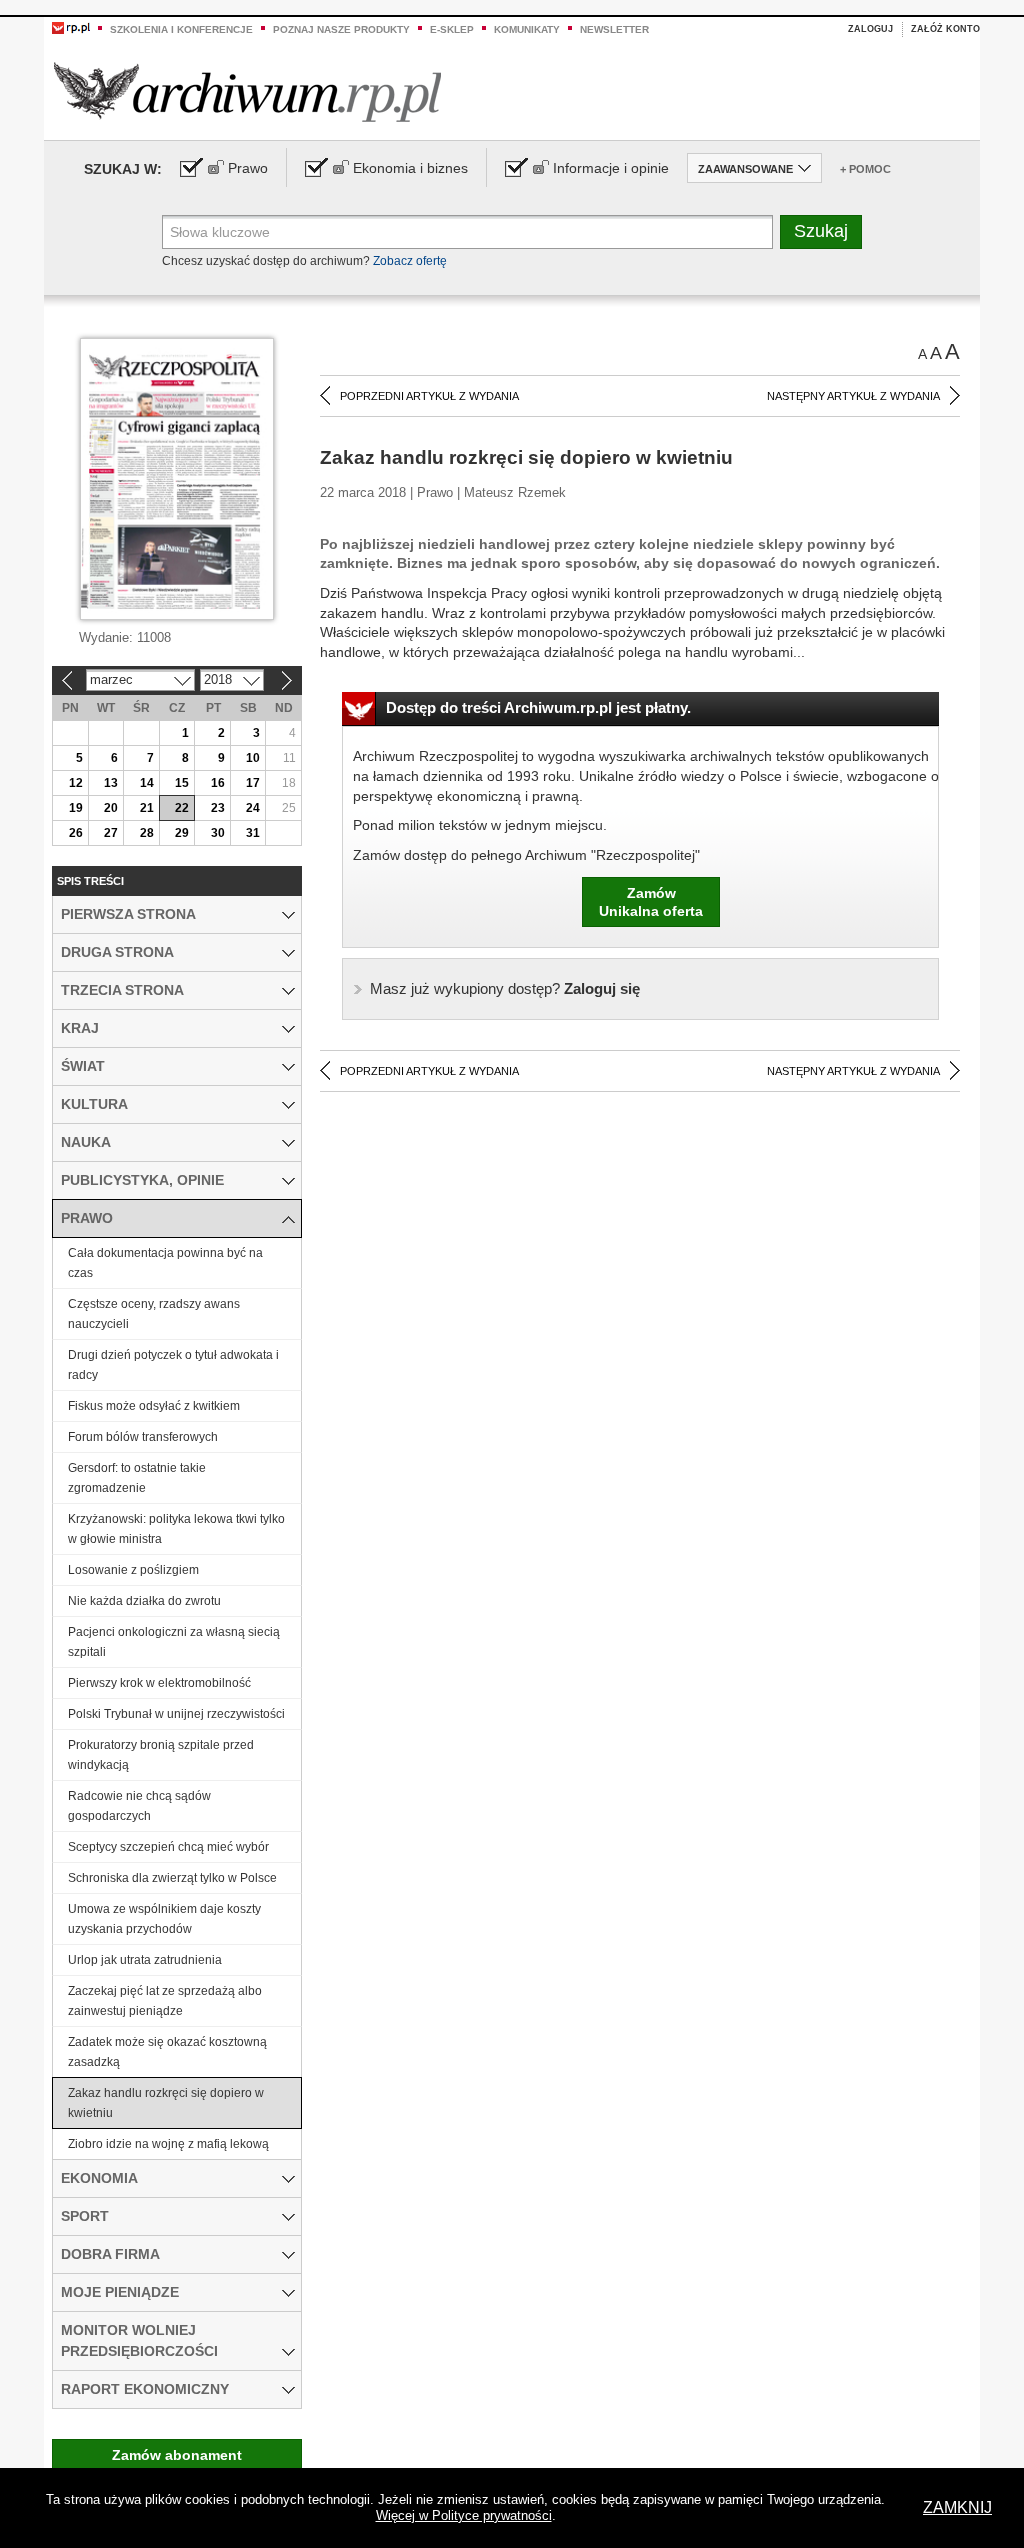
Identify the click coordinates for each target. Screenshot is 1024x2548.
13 (111, 783)
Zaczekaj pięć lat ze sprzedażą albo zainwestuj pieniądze (165, 2001)
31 (253, 833)
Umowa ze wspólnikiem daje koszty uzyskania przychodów (164, 1919)
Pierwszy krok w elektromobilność (159, 1683)
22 (182, 808)
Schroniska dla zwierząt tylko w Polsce (172, 1878)
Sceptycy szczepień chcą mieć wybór (168, 1847)
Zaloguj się (505, 988)
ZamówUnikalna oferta (651, 902)
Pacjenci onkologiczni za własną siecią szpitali (174, 1642)
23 (218, 808)
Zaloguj (870, 29)
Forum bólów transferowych (143, 1437)
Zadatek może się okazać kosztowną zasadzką (167, 2052)
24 (253, 808)
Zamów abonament (177, 2455)
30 (218, 833)
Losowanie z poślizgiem (133, 1570)
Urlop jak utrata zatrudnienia (145, 1960)
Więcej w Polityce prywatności (464, 2515)
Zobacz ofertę (410, 261)
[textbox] (467, 232)
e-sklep (452, 29)
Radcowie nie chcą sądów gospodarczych (139, 1806)
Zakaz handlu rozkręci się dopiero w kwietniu (166, 2103)
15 (182, 783)
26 (76, 833)
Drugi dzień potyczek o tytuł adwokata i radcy (173, 1365)
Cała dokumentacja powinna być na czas (165, 1263)
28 (147, 833)
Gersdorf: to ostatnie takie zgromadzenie (137, 1478)
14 (147, 783)
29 (182, 833)
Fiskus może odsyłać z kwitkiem (154, 1406)
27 (111, 833)
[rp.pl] (71, 27)
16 (218, 783)
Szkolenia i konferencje (181, 29)
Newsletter (614, 29)
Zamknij (957, 2507)
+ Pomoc (865, 169)
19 (76, 808)
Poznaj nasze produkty (341, 29)
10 (253, 758)
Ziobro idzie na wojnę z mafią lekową (168, 2144)
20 (111, 808)
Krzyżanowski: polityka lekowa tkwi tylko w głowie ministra (176, 1529)
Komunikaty (527, 29)
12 (76, 783)
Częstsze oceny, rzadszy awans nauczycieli (154, 1314)
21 (147, 808)
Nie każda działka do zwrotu (144, 1601)
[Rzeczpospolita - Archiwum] (247, 91)
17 (253, 783)
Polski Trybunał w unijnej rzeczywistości (176, 1714)
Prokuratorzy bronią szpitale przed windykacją (161, 1755)
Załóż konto (945, 29)
